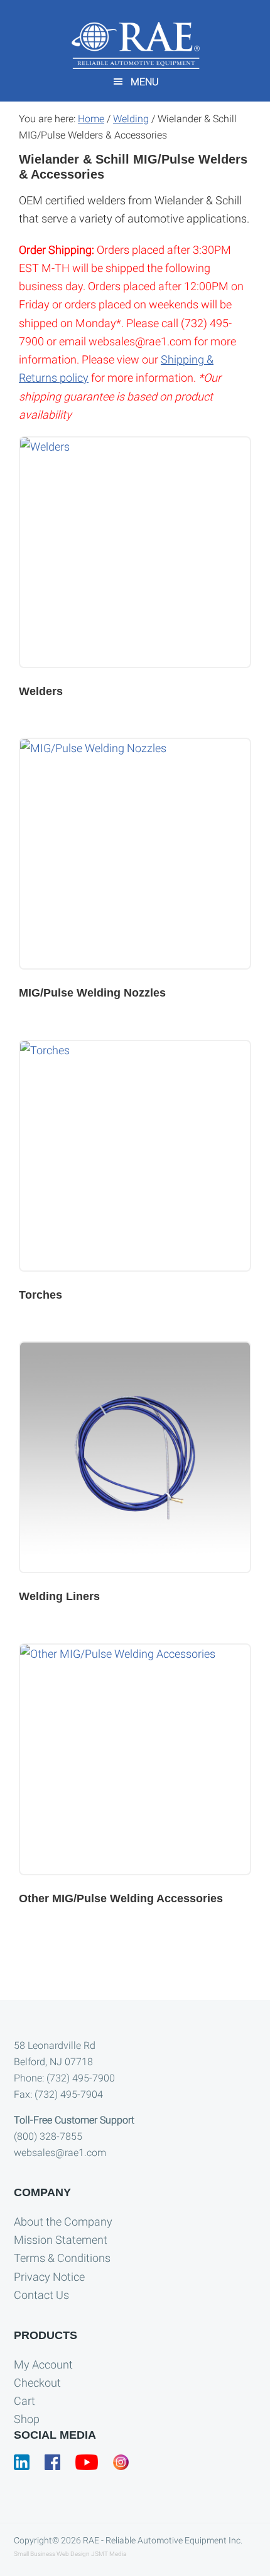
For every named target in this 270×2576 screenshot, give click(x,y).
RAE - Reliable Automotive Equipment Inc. (163, 2540)
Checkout (37, 2383)
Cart (24, 2401)
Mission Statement (61, 2240)
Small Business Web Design (52, 2554)
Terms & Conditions (62, 2258)
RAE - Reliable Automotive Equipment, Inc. (135, 45)
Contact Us (41, 2295)
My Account (43, 2364)
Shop (27, 2419)
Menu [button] (145, 82)
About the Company (63, 2222)
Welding (131, 119)
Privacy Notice (49, 2277)
